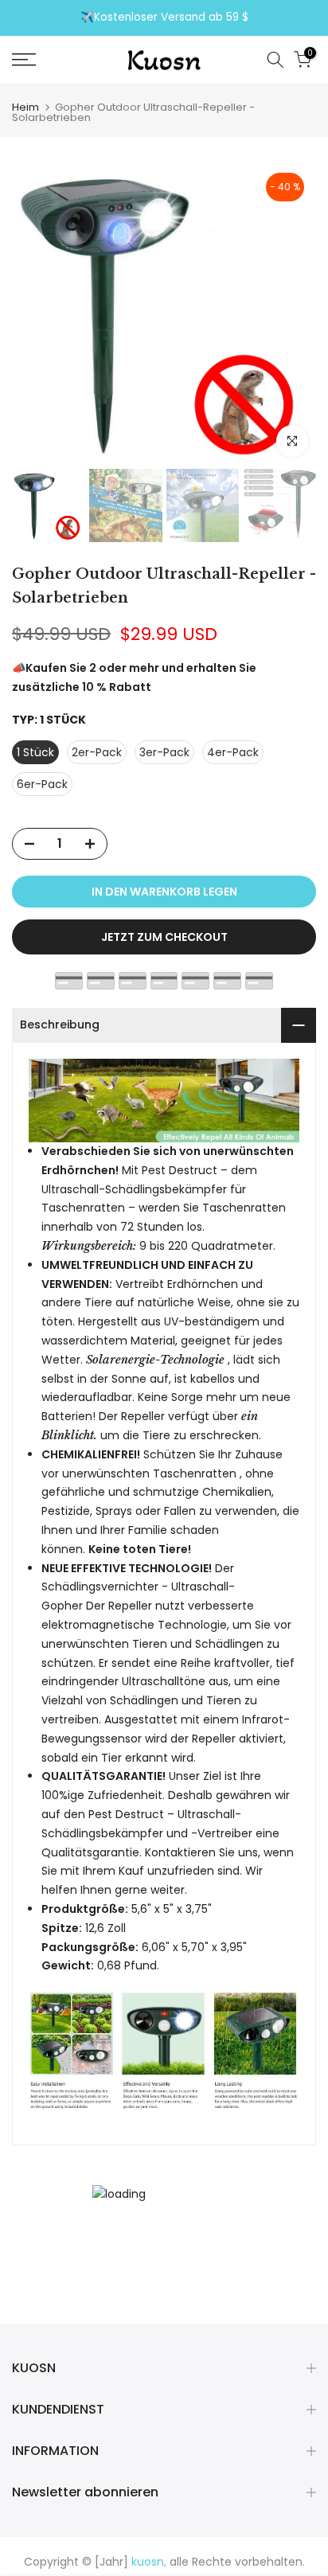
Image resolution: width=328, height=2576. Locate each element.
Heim (25, 107)
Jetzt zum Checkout (164, 937)
